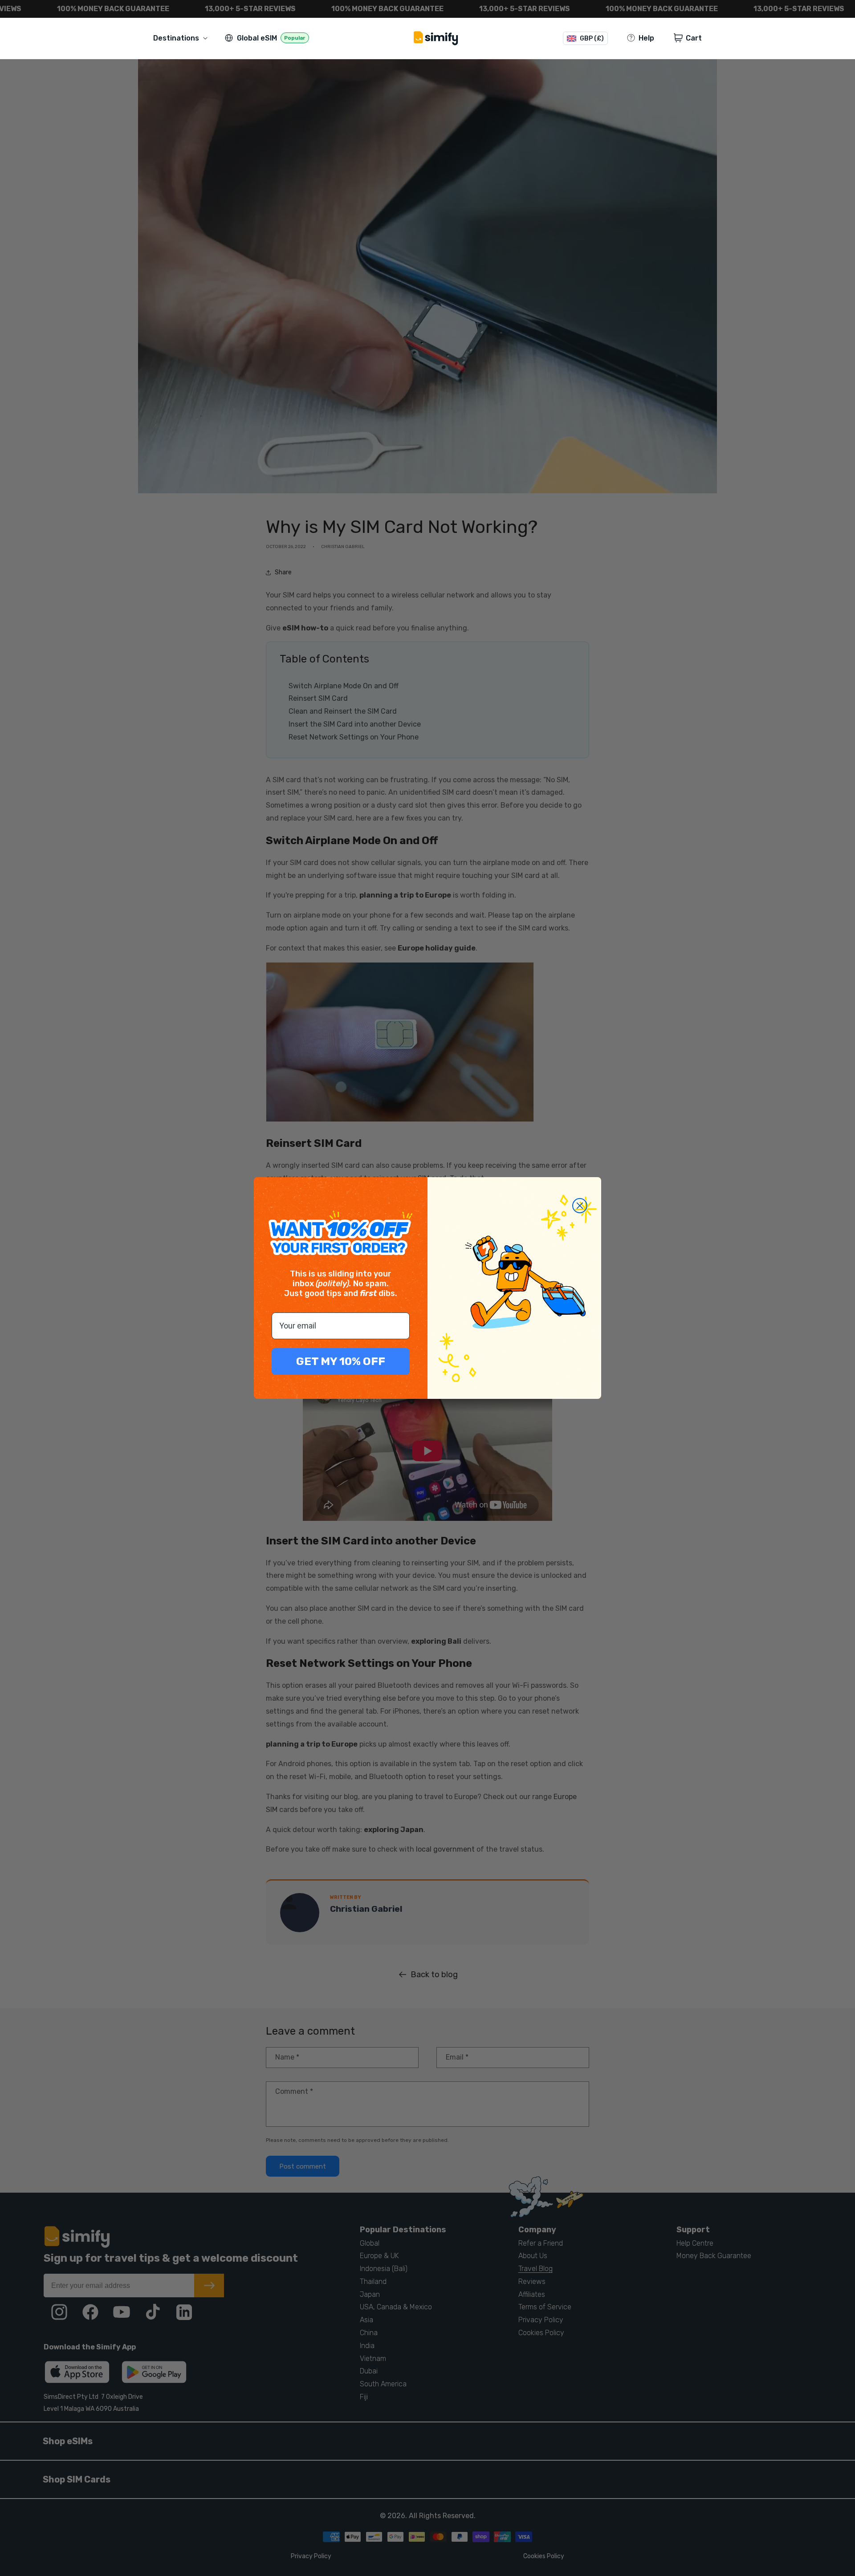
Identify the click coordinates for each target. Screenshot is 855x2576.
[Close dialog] (580, 1206)
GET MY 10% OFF (341, 1361)
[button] (182, 38)
